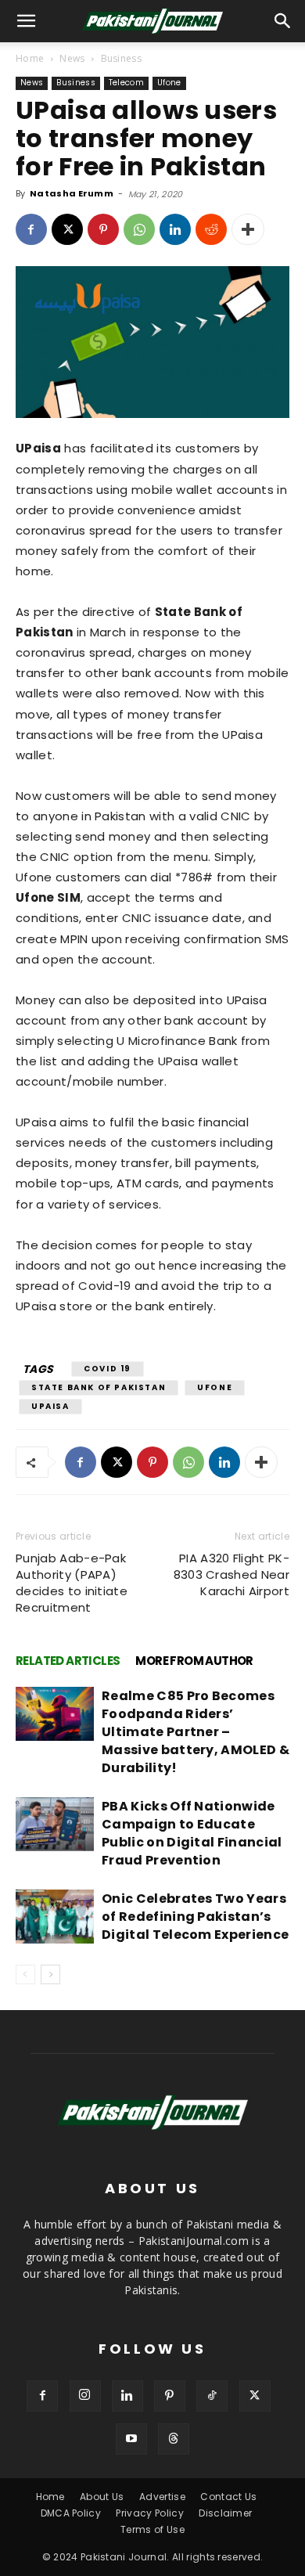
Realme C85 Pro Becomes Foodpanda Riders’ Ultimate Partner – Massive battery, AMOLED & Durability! (196, 1732)
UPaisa (50, 1406)
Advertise (162, 2497)
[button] (283, 21)
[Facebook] (31, 229)
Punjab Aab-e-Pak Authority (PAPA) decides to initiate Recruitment (72, 1583)
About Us (102, 2497)
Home (30, 58)
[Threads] (174, 2439)
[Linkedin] (175, 229)
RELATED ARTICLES (68, 1661)
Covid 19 (108, 1369)
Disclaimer (225, 2513)
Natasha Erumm (72, 193)
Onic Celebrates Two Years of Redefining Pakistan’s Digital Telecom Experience (195, 1917)
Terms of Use (152, 2529)
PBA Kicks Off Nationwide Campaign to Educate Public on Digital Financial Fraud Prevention (192, 1833)
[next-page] (50, 1974)
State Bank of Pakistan (99, 1387)
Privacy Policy (149, 2513)
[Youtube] (131, 2439)
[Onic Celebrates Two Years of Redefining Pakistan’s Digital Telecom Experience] (55, 1917)
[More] (248, 229)
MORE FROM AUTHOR (194, 1661)
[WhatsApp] (139, 229)
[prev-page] (25, 1974)
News (72, 58)
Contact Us (228, 2497)
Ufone (169, 83)
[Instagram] (85, 2396)
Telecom (126, 83)
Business (122, 58)
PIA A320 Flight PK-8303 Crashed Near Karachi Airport (231, 1574)
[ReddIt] (211, 229)
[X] (67, 229)
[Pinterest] (103, 229)
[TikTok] (212, 2396)
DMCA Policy (71, 2513)
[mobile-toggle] (27, 21)
